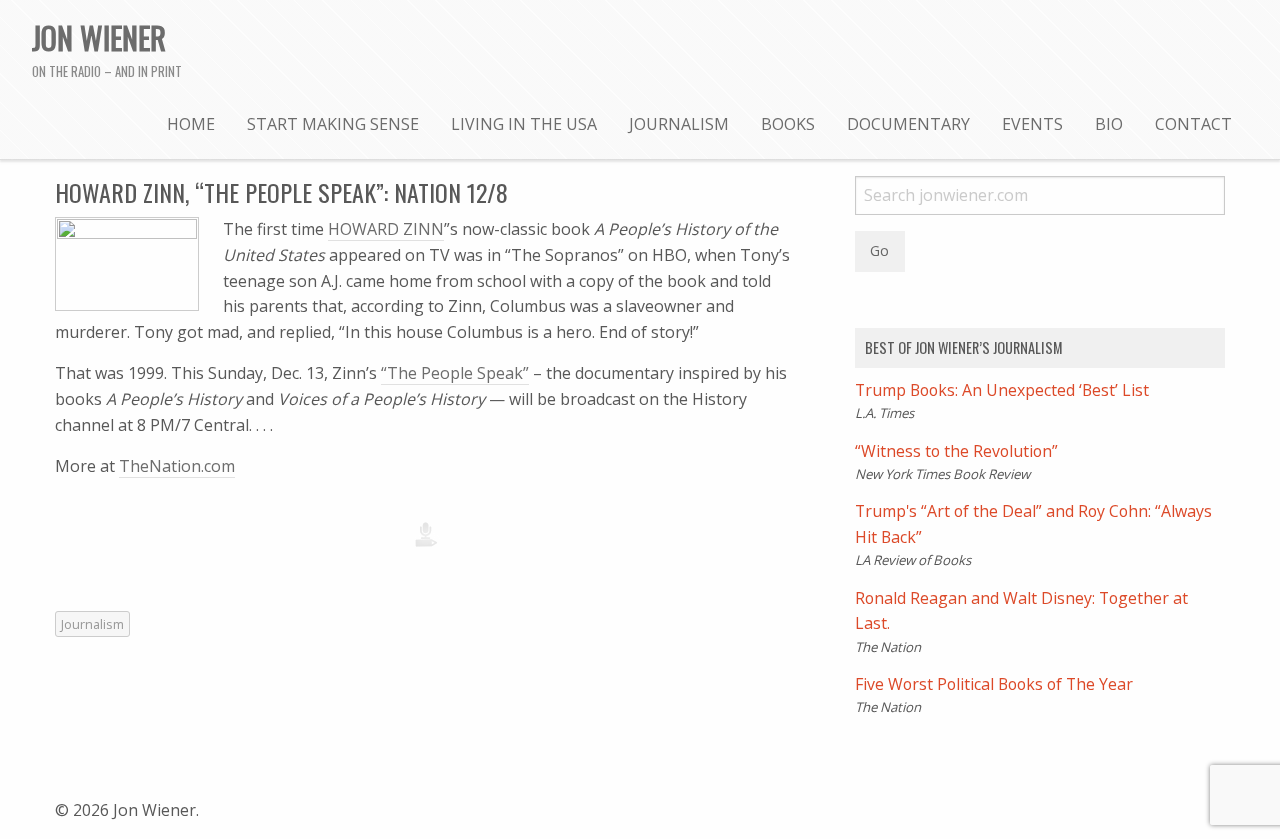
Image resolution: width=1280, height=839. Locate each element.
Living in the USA (524, 124)
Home (191, 124)
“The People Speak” (455, 373)
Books (788, 124)
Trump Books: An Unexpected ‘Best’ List (1002, 390)
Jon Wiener (99, 37)
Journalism (679, 124)
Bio (1109, 124)
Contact (1193, 124)
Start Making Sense (333, 124)
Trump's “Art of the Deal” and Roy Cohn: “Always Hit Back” (1033, 524)
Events (1032, 124)
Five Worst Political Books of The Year (994, 684)
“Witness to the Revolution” (956, 451)
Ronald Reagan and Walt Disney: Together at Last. (1021, 611)
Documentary (908, 124)
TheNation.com (177, 466)
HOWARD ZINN (386, 229)
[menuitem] (191, 123)
